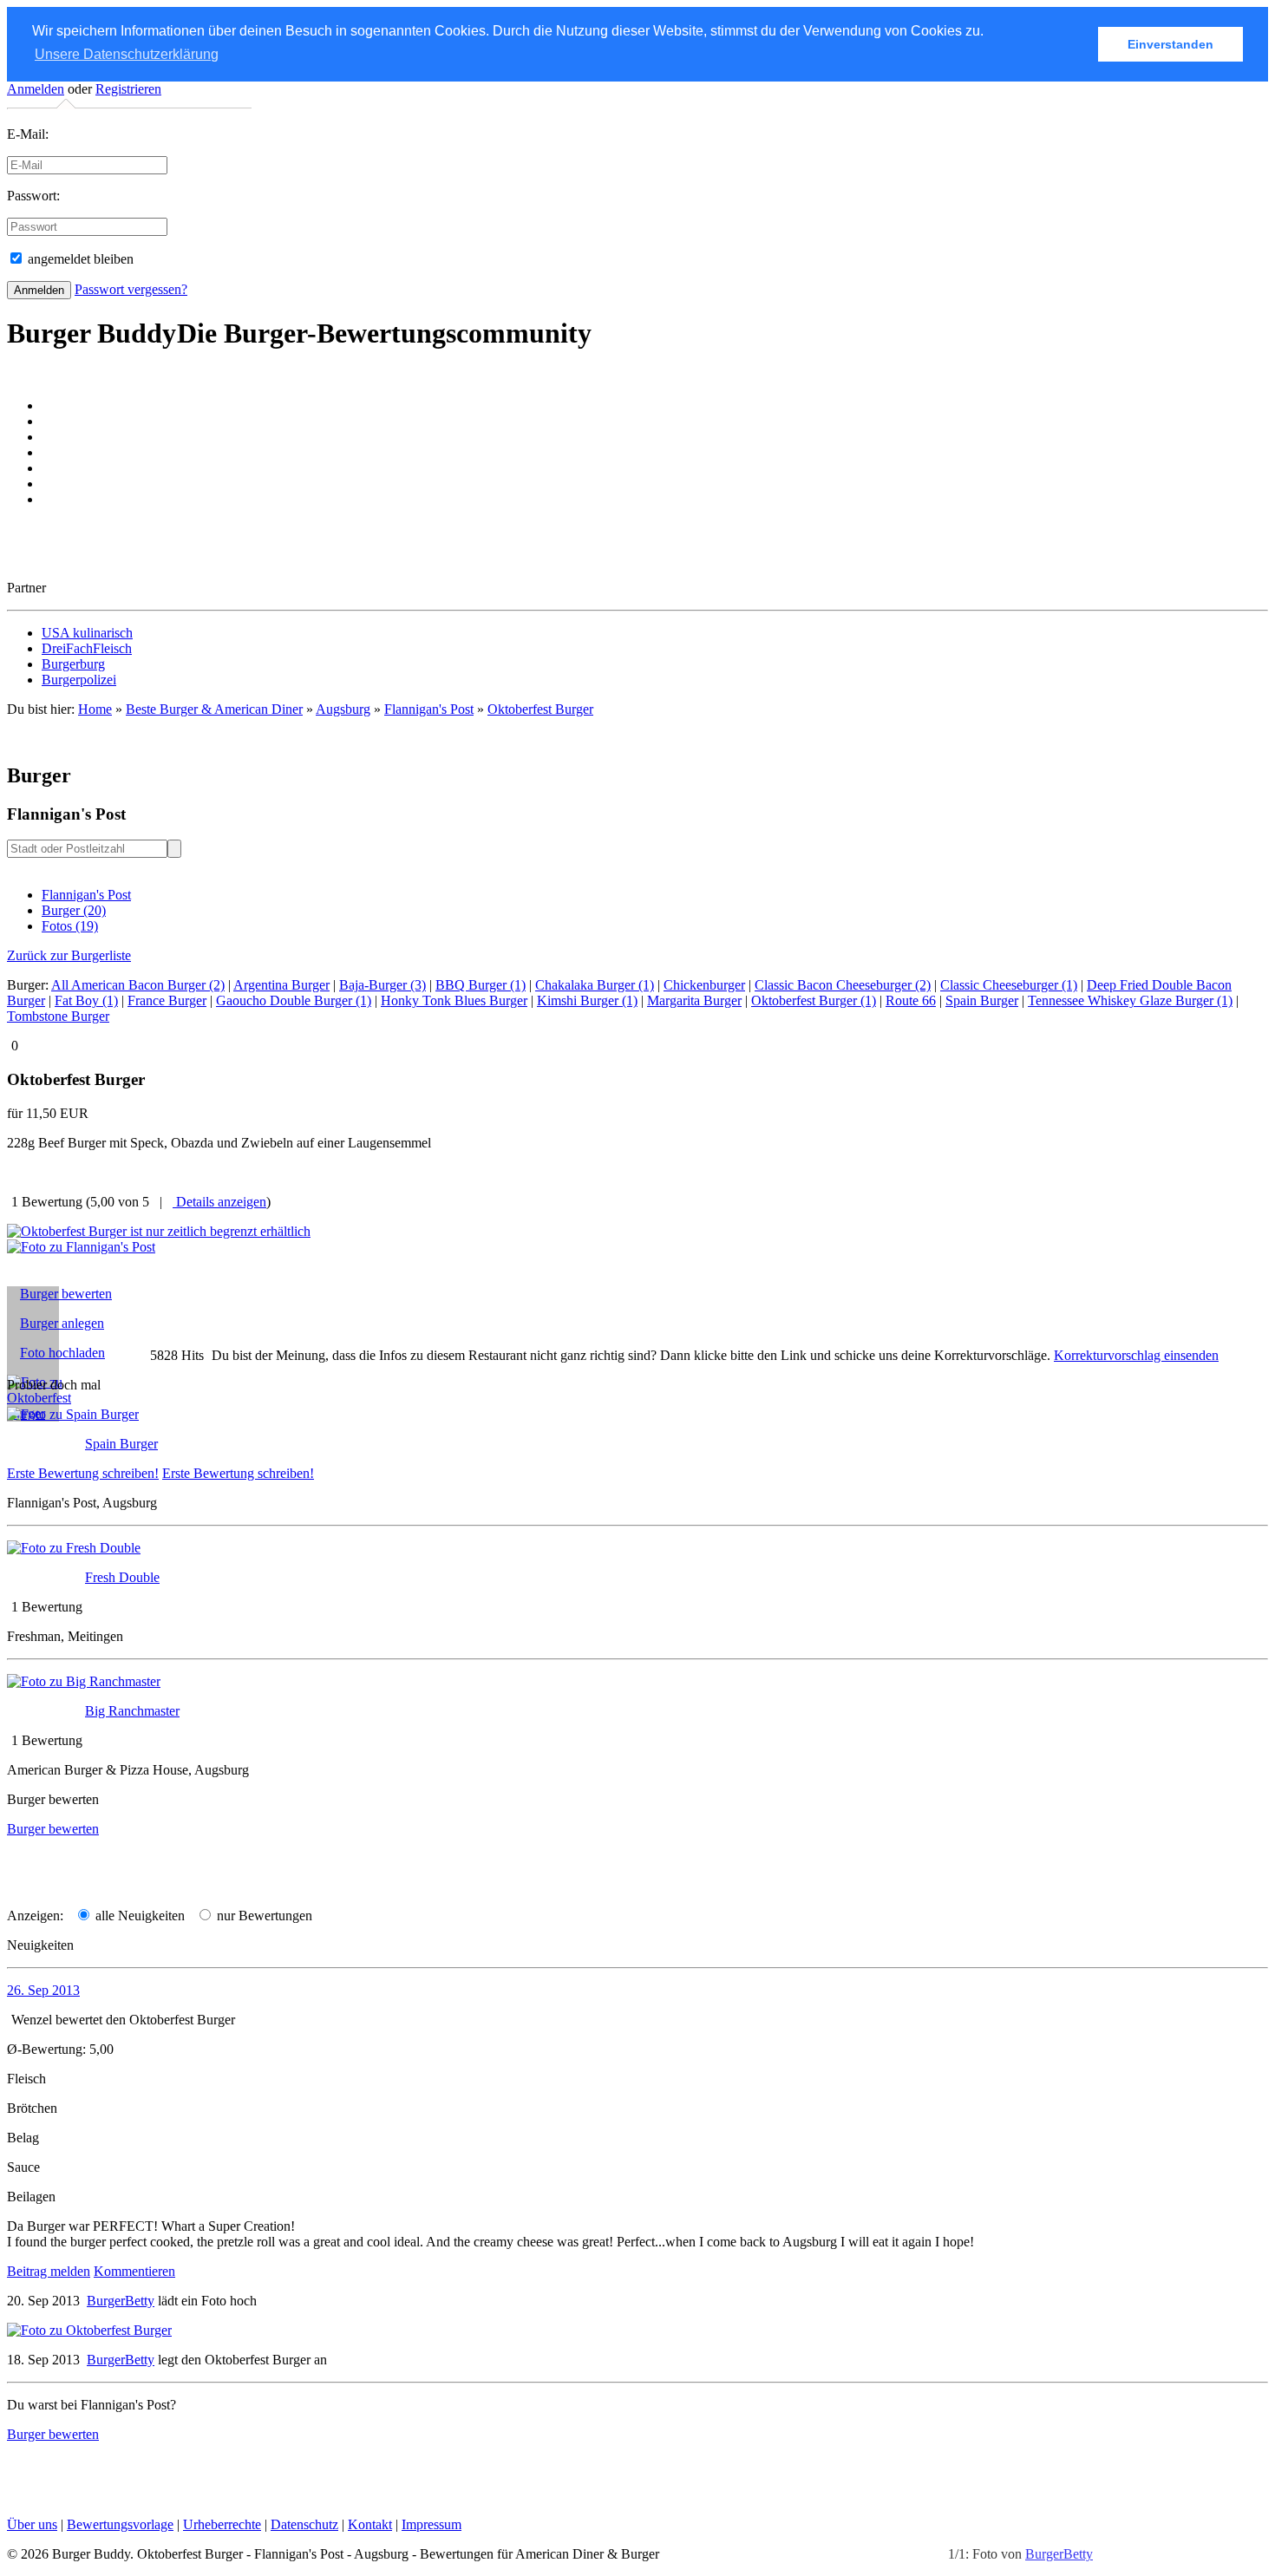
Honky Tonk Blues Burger (454, 1000)
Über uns (32, 2524)
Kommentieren (134, 2271)
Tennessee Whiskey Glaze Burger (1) (1130, 1000)
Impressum (432, 2524)
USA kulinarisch (87, 633)
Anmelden (36, 89)
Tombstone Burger (58, 1016)
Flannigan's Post (86, 895)
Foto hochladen (62, 1353)
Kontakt (370, 2524)
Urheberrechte (222, 2524)
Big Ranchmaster (132, 1711)
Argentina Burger (281, 985)
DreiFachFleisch (87, 648)
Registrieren (128, 89)
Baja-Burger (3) (382, 985)
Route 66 (911, 1000)
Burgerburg (73, 664)
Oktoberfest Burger (540, 709)
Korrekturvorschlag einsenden (1136, 1355)
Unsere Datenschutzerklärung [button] (127, 54)
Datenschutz (304, 2524)
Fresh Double (122, 1577)
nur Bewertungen (263, 1916)
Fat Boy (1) (86, 1000)
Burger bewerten (66, 1294)
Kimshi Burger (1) (587, 1000)
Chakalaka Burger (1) (595, 985)
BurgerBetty (1059, 2554)
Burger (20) (74, 910)
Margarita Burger (694, 1000)
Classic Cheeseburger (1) (1009, 985)
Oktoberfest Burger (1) (814, 1000)
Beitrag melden (49, 2271)
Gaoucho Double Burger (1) (294, 1000)
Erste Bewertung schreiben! (83, 1473)
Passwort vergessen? (131, 289)
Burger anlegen (62, 1323)
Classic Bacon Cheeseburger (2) (843, 985)
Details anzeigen (219, 1202)
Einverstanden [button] (1170, 44)
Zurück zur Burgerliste (69, 955)
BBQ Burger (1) (481, 985)
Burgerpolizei (79, 680)
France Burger (167, 1000)
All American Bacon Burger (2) (138, 985)
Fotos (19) (70, 926)
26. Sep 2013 (43, 1990)
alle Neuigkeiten (138, 1916)
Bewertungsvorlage (120, 2524)
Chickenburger (704, 985)
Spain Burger (982, 1000)
